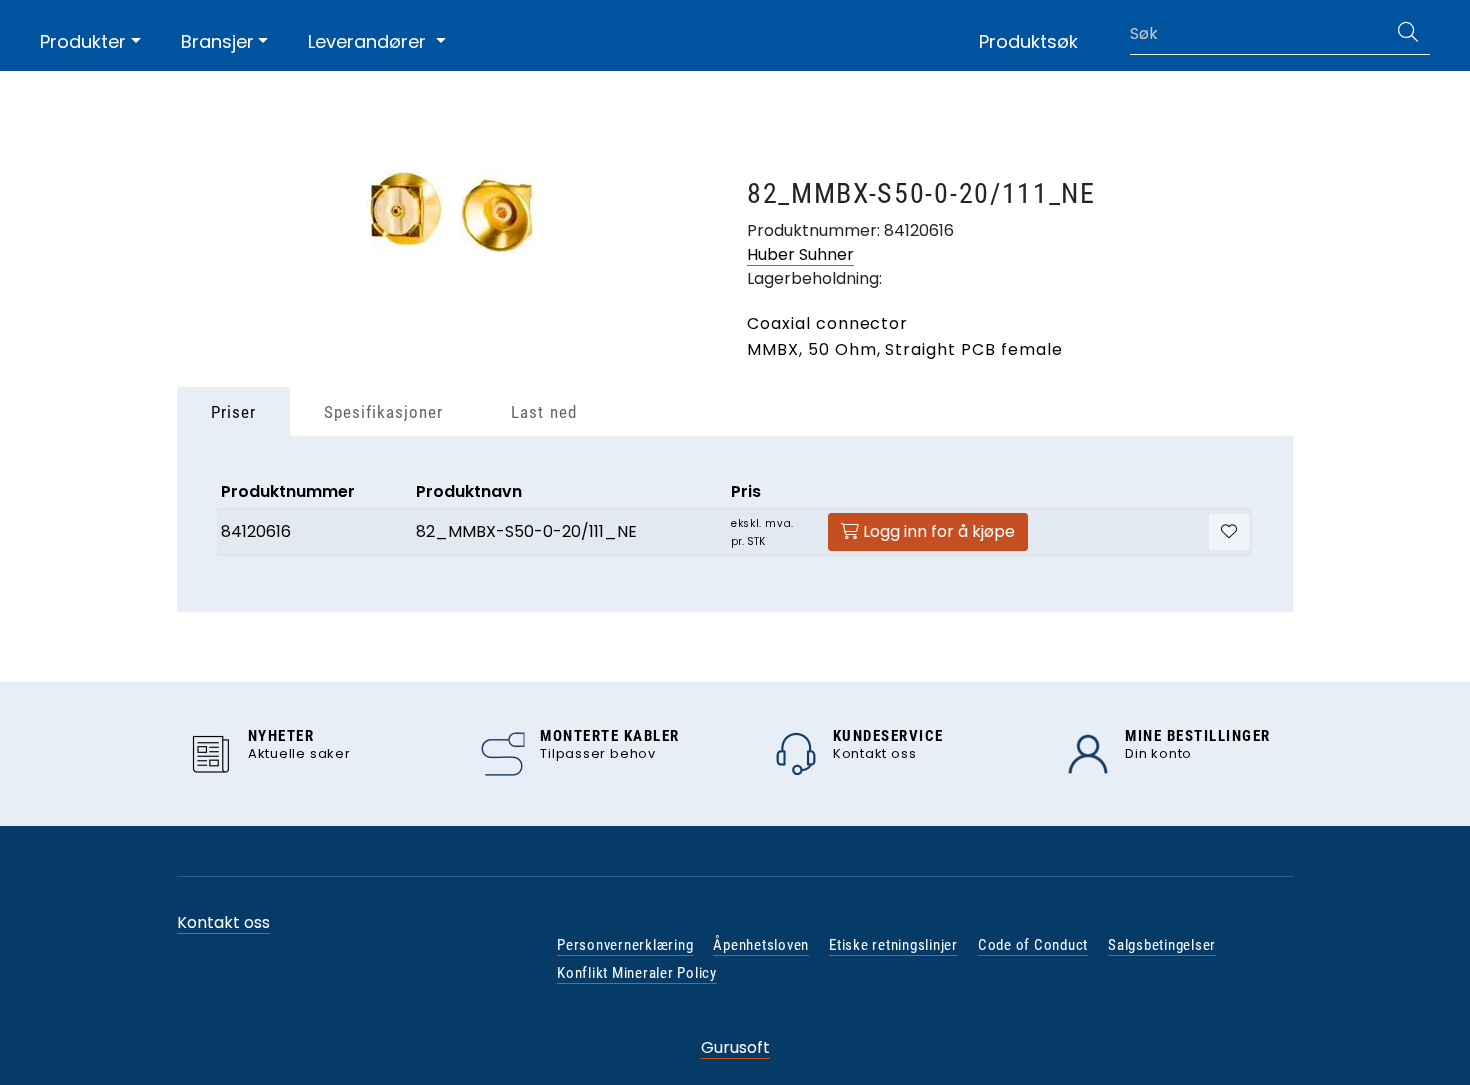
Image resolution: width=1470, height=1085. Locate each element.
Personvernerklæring (625, 945)
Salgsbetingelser (1162, 945)
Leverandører (369, 41)
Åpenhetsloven (761, 945)
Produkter (83, 41)
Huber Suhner (800, 254)
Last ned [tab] (543, 412)
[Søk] (1408, 34)
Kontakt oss (223, 922)
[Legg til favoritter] (1229, 532)
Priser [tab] (233, 412)
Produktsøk (1028, 41)
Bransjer (217, 41)
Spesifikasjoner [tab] (383, 412)
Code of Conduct (1033, 945)
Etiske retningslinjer (893, 945)
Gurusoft (735, 1047)
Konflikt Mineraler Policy (637, 973)
